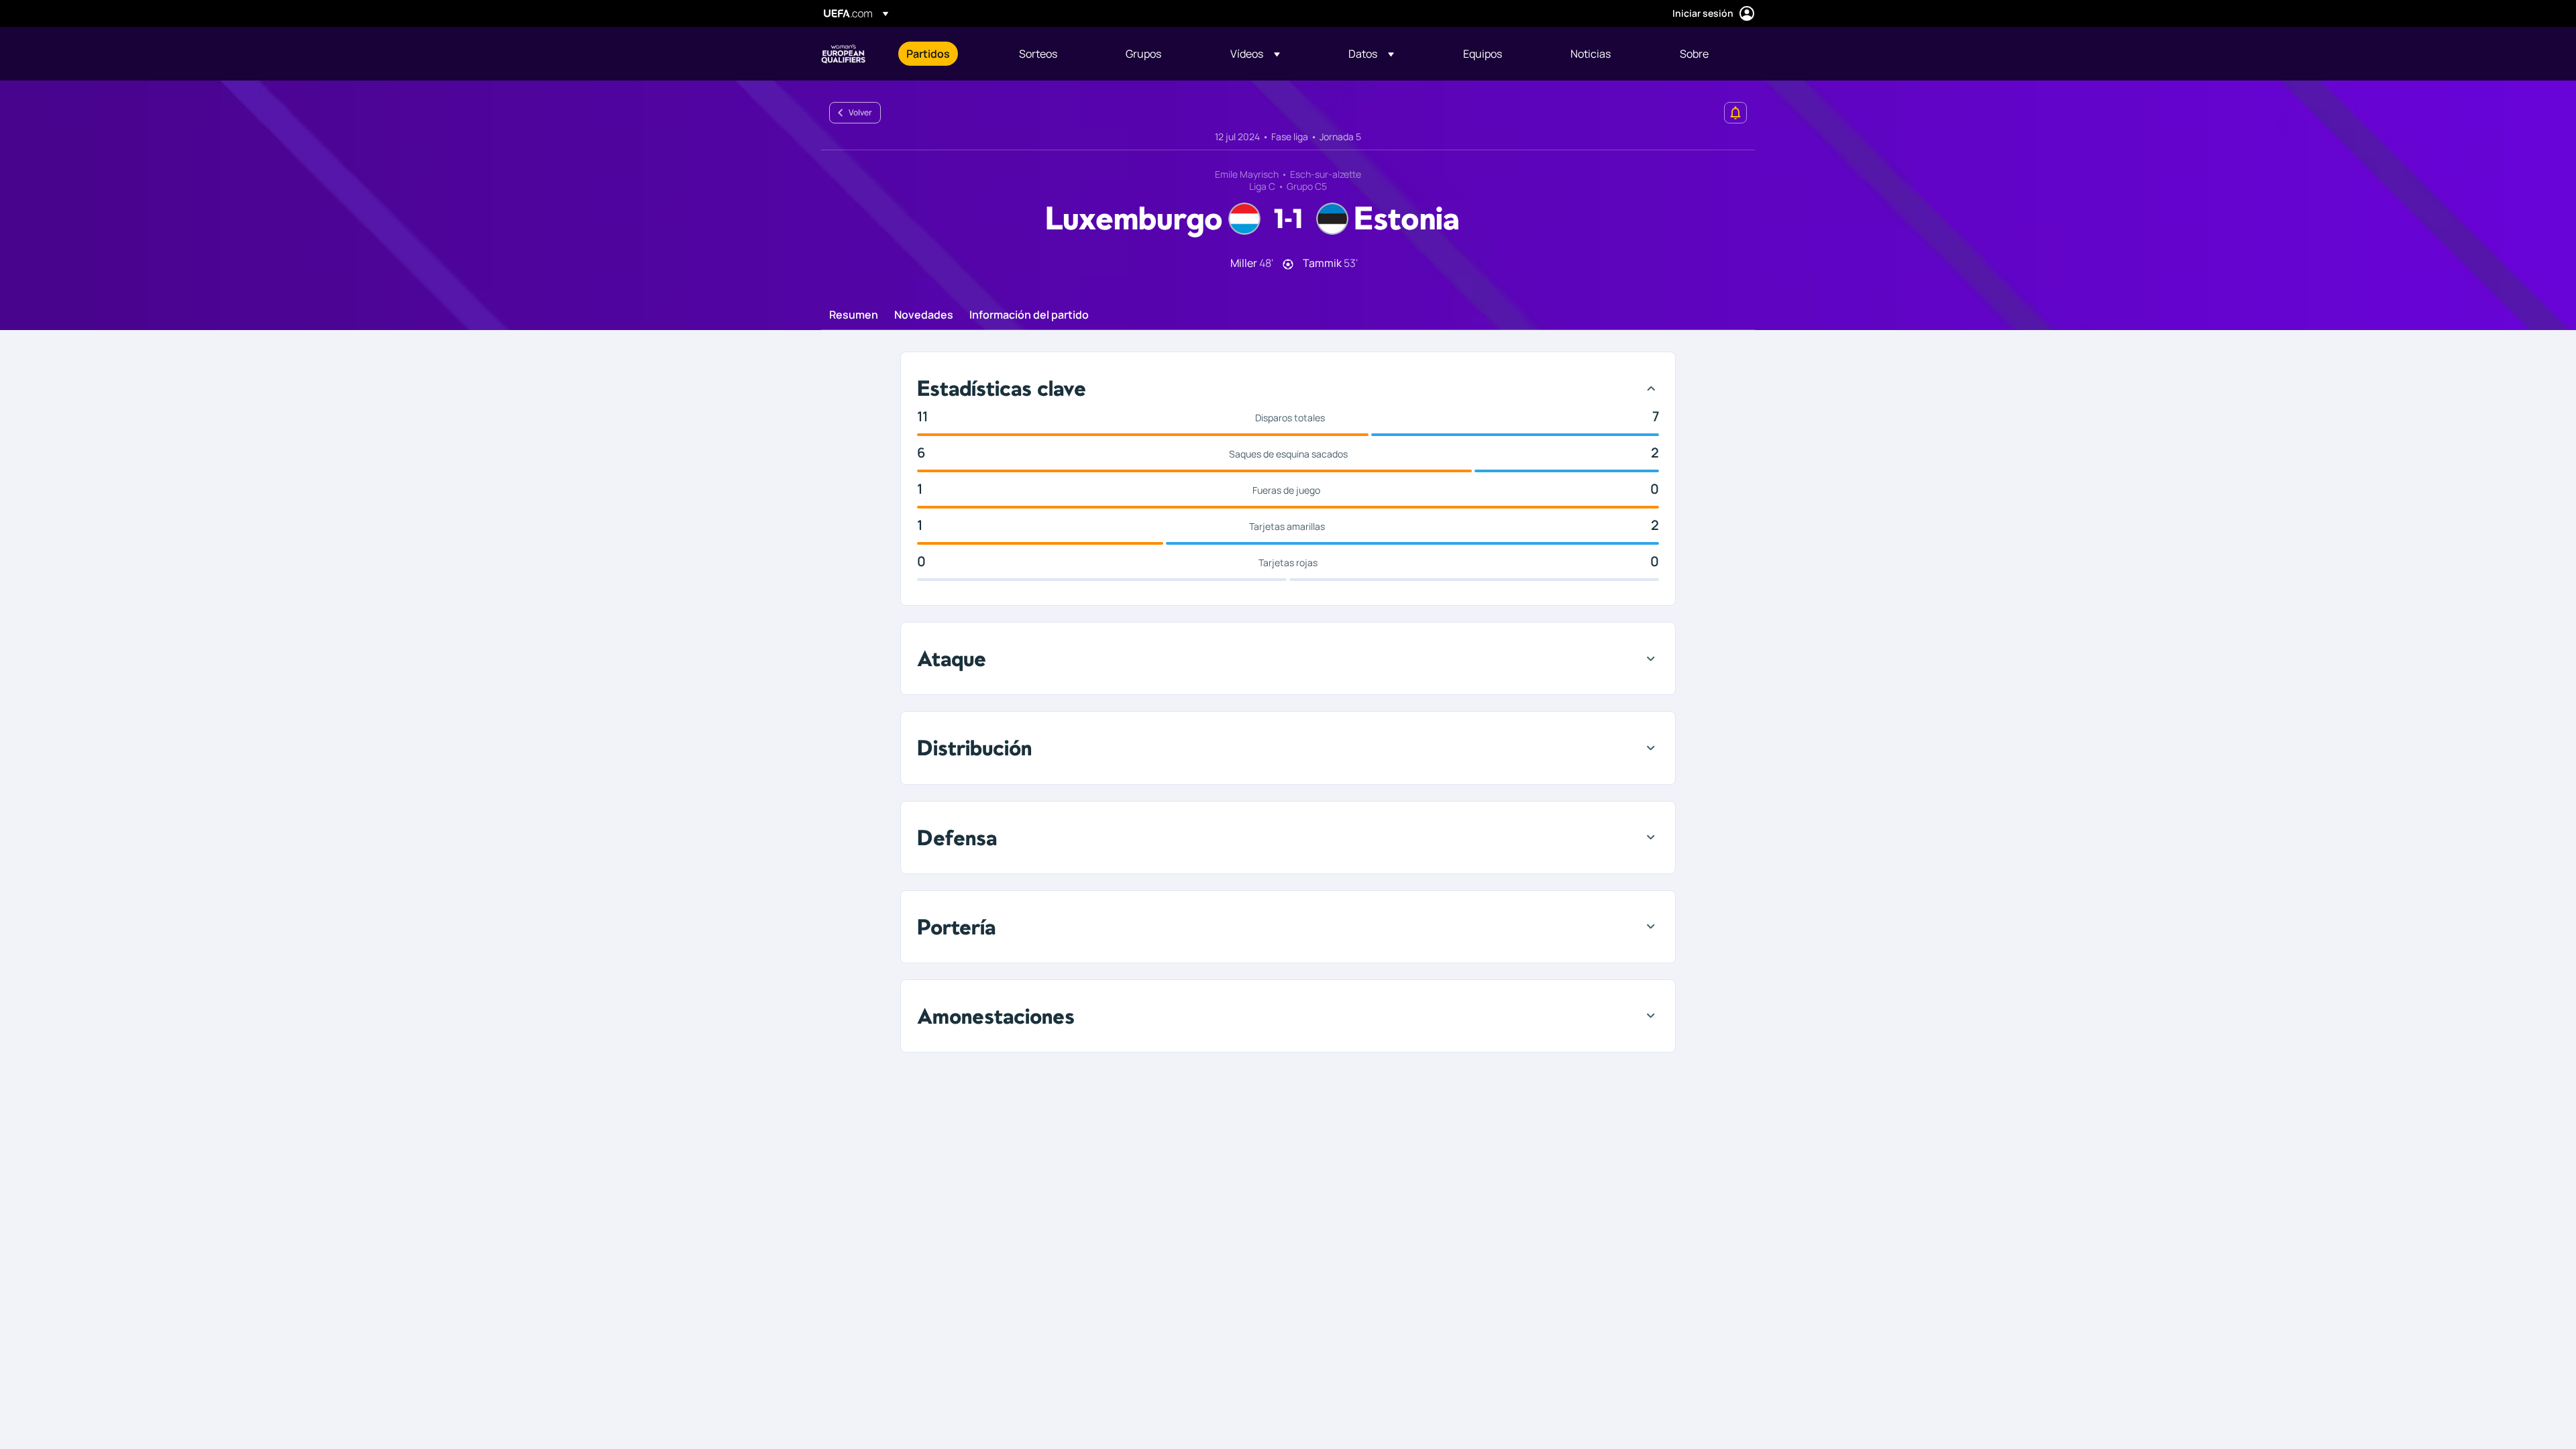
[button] (1255, 54)
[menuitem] (946, 54)
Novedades (924, 315)
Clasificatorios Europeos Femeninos (843, 54)
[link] (928, 54)
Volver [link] (860, 112)
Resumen (854, 315)
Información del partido (1029, 315)
